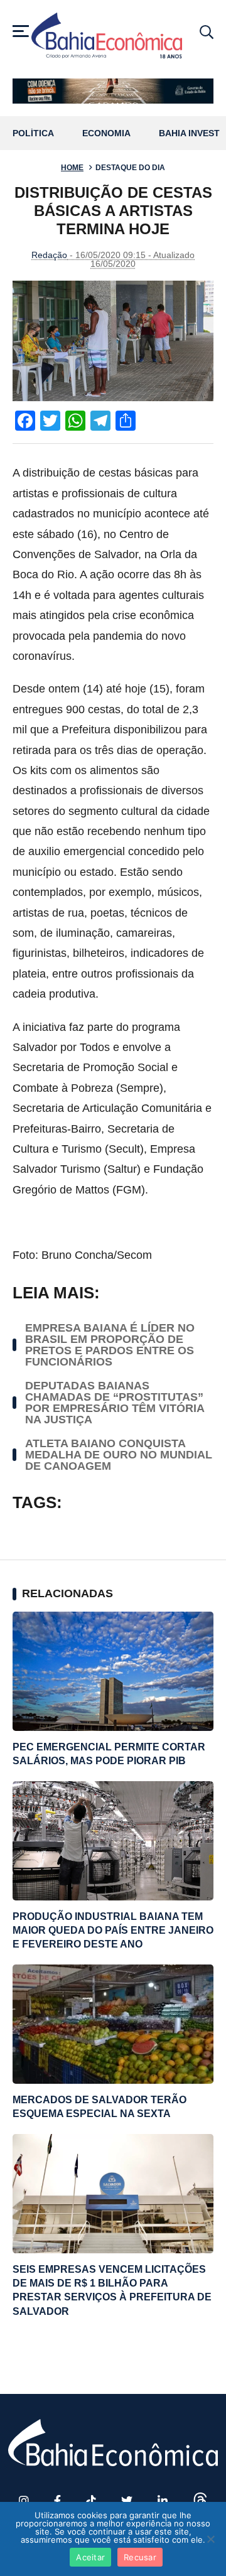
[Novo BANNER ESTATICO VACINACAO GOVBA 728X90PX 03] (113, 91)
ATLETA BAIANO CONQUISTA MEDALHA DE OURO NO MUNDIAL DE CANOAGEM (119, 1455)
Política (33, 133)
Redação (49, 255)
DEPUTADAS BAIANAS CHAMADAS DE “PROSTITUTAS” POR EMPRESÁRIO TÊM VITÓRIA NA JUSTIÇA (115, 1403)
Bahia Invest (189, 133)
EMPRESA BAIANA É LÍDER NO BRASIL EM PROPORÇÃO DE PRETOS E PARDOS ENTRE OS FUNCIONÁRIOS (110, 1345)
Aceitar (90, 2557)
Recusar (140, 2557)
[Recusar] (210, 2539)
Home (72, 168)
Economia (106, 133)
